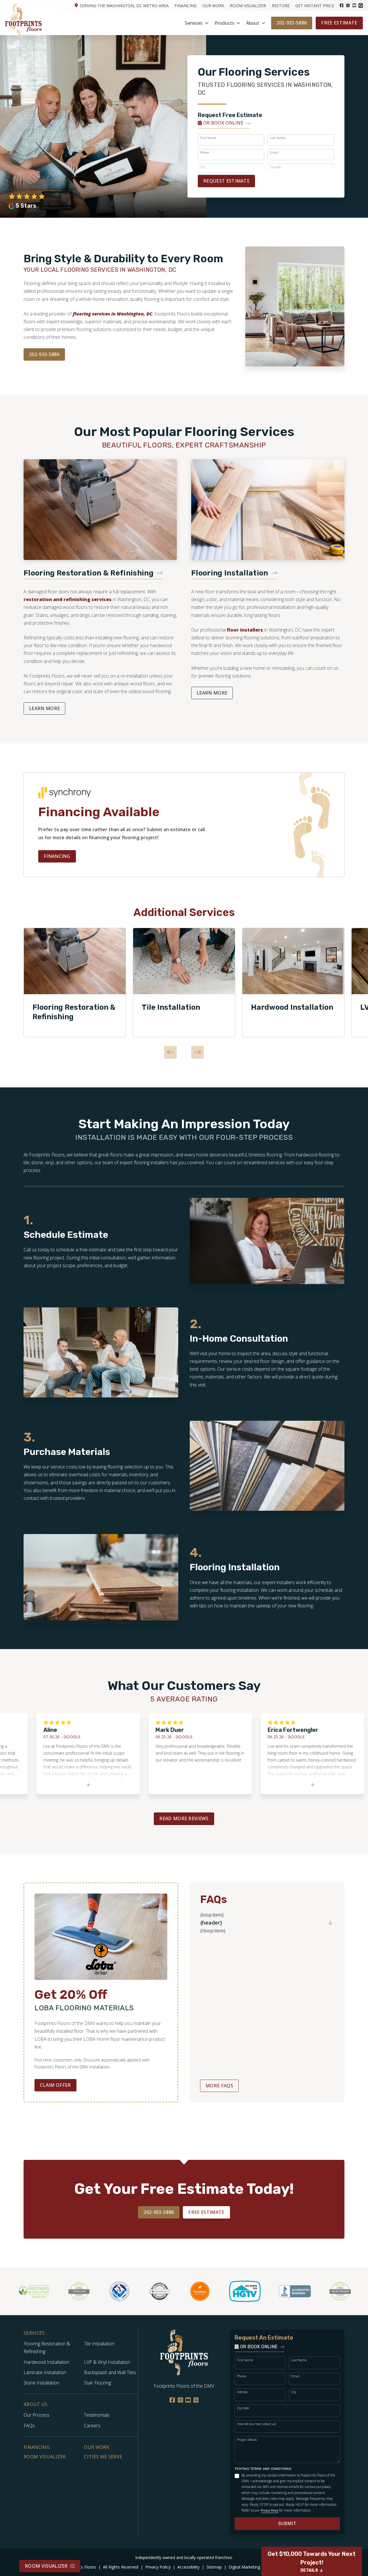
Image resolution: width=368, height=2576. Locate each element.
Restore (281, 6)
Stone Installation (41, 2383)
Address (242, 2392)
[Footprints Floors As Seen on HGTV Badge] (210, 2291)
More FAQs (219, 2086)
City (294, 2392)
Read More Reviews (184, 1818)
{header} (211, 1923)
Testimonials (97, 2415)
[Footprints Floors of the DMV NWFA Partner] (44, 2291)
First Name (208, 138)
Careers (92, 2426)
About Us (36, 2404)
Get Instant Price (315, 6)
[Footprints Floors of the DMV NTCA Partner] (85, 2291)
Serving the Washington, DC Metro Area (124, 6)
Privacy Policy (270, 2510)
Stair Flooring (97, 2383)
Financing (186, 6)
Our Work (213, 6)
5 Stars (26, 206)
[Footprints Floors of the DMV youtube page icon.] (354, 5)
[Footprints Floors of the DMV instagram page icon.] (348, 5)
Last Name (278, 138)
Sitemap (215, 2567)
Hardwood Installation (292, 1007)
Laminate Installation (45, 2372)
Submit (287, 2523)
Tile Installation (171, 1007)
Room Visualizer (248, 6)
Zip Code (243, 2408)
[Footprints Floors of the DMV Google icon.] (361, 5)
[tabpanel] (75, 983)
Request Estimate (226, 181)
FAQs (29, 2426)
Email (274, 152)
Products (224, 23)
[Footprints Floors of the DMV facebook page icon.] (342, 5)
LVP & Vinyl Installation (107, 2362)
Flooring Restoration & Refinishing (74, 1012)
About (253, 23)
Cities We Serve (103, 2457)
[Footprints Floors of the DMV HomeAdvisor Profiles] (125, 2291)
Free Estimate (339, 23)
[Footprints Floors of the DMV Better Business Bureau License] (260, 2291)
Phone (205, 152)
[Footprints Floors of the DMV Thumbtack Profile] (165, 2291)
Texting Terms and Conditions (263, 2469)
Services (194, 23)
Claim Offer (55, 2085)
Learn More (44, 708)
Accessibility (189, 2567)
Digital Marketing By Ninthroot (258, 2567)
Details (309, 2570)
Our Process (37, 2415)
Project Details (247, 2440)
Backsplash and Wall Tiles (110, 2372)
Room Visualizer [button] (46, 2566)
